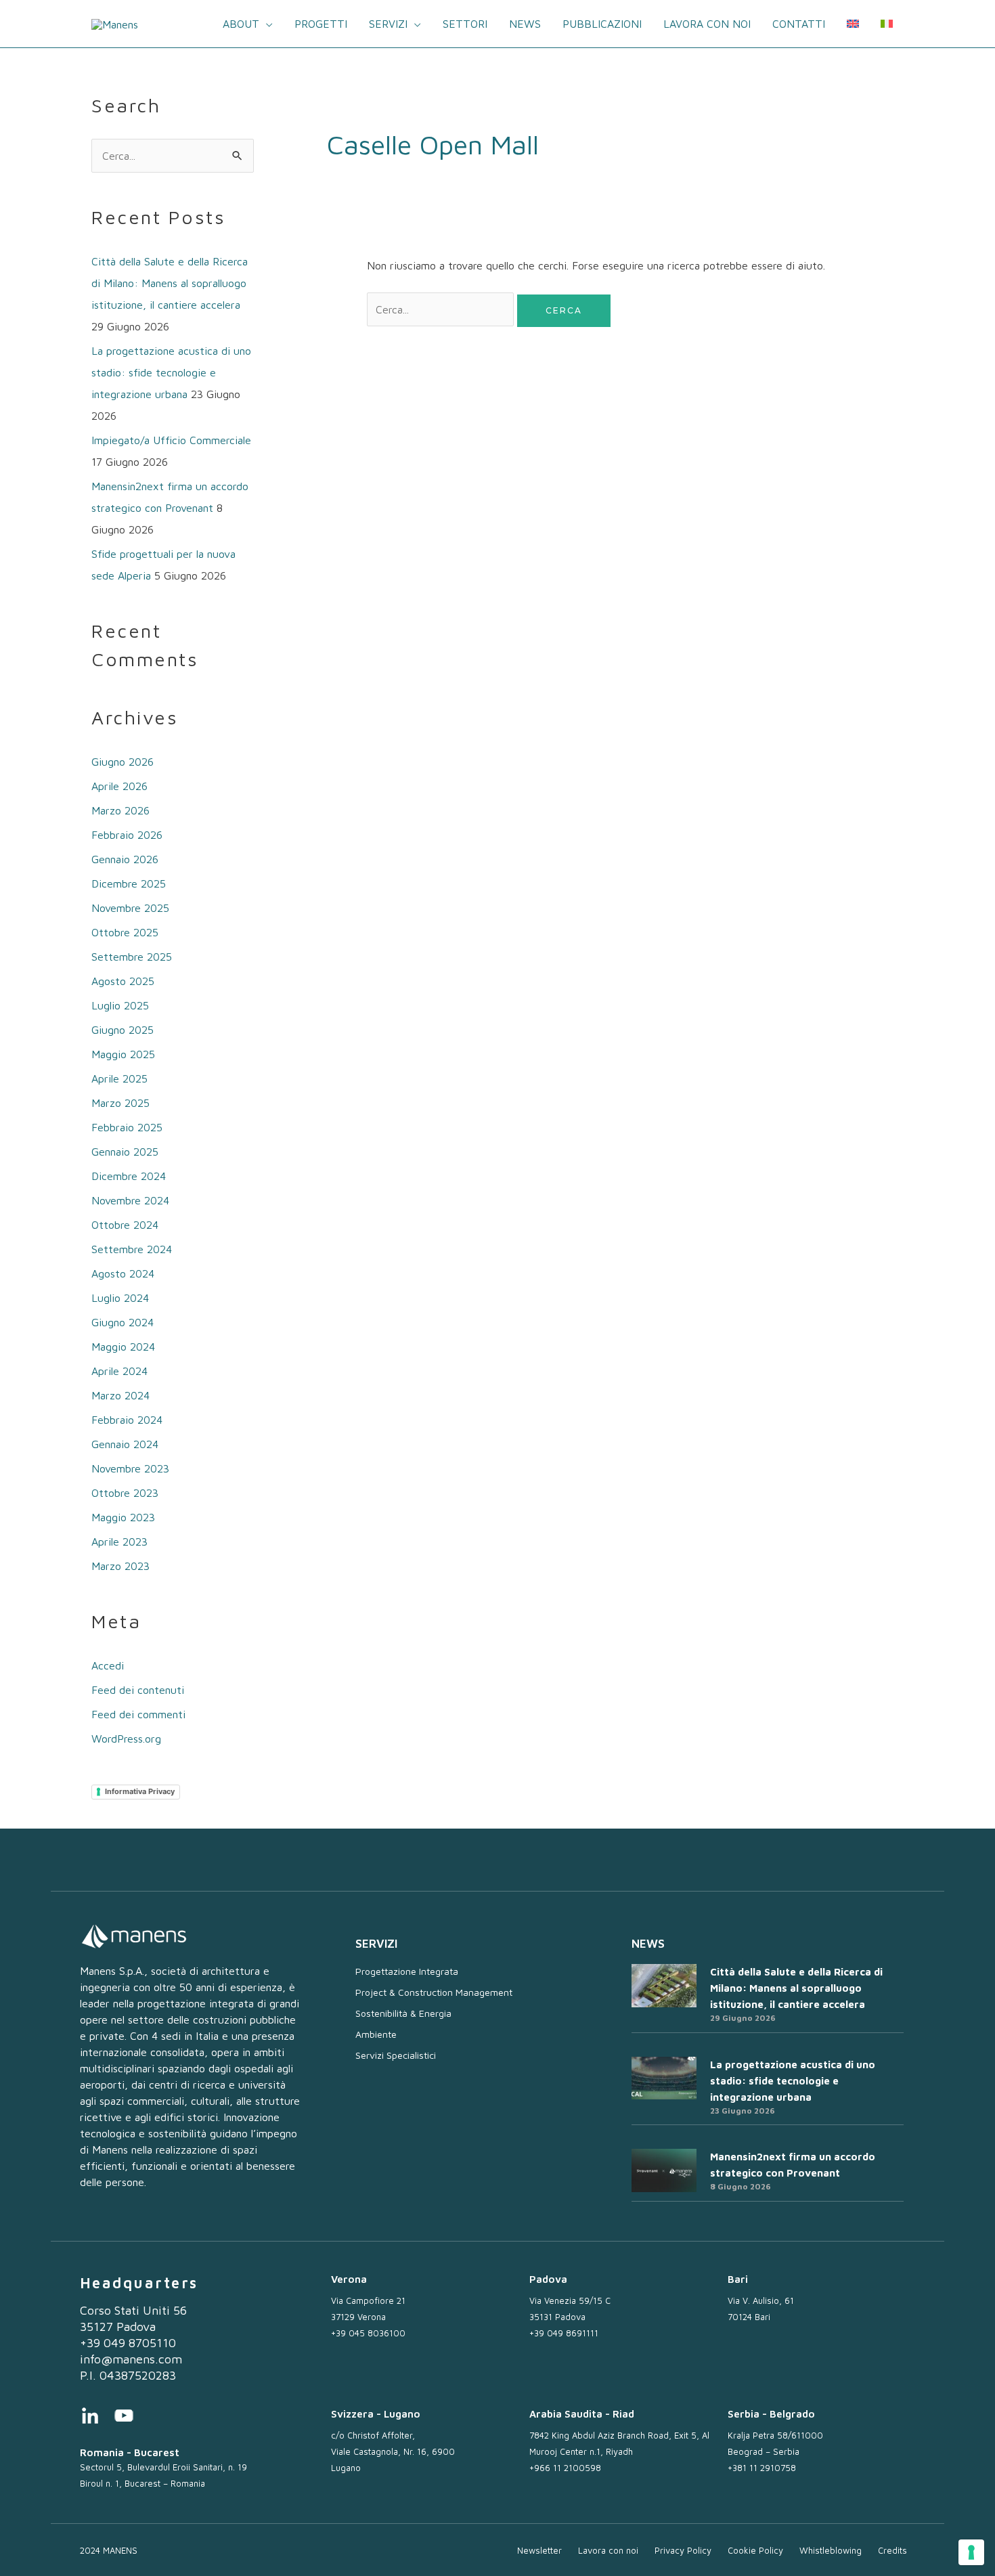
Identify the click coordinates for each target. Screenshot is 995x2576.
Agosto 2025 (123, 981)
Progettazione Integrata (407, 1971)
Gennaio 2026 (125, 859)
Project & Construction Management (434, 1992)
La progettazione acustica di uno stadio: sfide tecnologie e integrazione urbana (171, 372)
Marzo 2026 (120, 810)
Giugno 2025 (123, 1030)
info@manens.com (131, 2359)
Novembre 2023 (130, 1468)
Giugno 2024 (123, 1322)
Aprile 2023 (119, 1542)
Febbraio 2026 (127, 835)
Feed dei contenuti (138, 1690)
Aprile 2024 (119, 1371)
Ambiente (376, 2034)
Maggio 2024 (123, 1347)
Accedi (108, 1665)
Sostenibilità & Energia (403, 2013)
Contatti (799, 24)
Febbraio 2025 (127, 1127)
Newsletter (539, 2550)
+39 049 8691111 (564, 2333)
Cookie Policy (755, 2550)
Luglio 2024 (120, 1298)
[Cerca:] (442, 309)
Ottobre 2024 (125, 1225)
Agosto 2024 (123, 1273)
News (525, 24)
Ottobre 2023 (125, 1493)
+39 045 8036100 (368, 2333)
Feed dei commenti (138, 1714)
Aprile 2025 (119, 1078)
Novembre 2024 (130, 1200)
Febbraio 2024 (127, 1420)
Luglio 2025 (120, 1005)
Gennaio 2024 (125, 1444)
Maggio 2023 (123, 1517)
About (241, 24)
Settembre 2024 (132, 1249)
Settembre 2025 (132, 957)
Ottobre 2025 (125, 932)
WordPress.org (126, 1739)
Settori (465, 24)
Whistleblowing (831, 2550)
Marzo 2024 (120, 1395)
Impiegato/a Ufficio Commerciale (171, 440)
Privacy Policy (683, 2550)
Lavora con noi (707, 24)
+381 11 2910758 (762, 2468)
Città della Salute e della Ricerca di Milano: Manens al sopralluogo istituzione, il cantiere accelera (170, 283)
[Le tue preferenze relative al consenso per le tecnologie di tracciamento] (971, 2552)
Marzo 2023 (120, 1566)
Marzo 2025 (120, 1103)
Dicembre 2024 (129, 1176)
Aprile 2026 (119, 786)
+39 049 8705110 (128, 2343)
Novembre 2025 (130, 908)
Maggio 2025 (123, 1054)
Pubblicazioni (602, 24)
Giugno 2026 (123, 762)
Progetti (321, 24)
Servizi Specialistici (396, 2055)
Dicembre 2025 (129, 883)
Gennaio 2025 (125, 1152)
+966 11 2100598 (565, 2468)
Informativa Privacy (140, 1791)
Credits (892, 2550)
